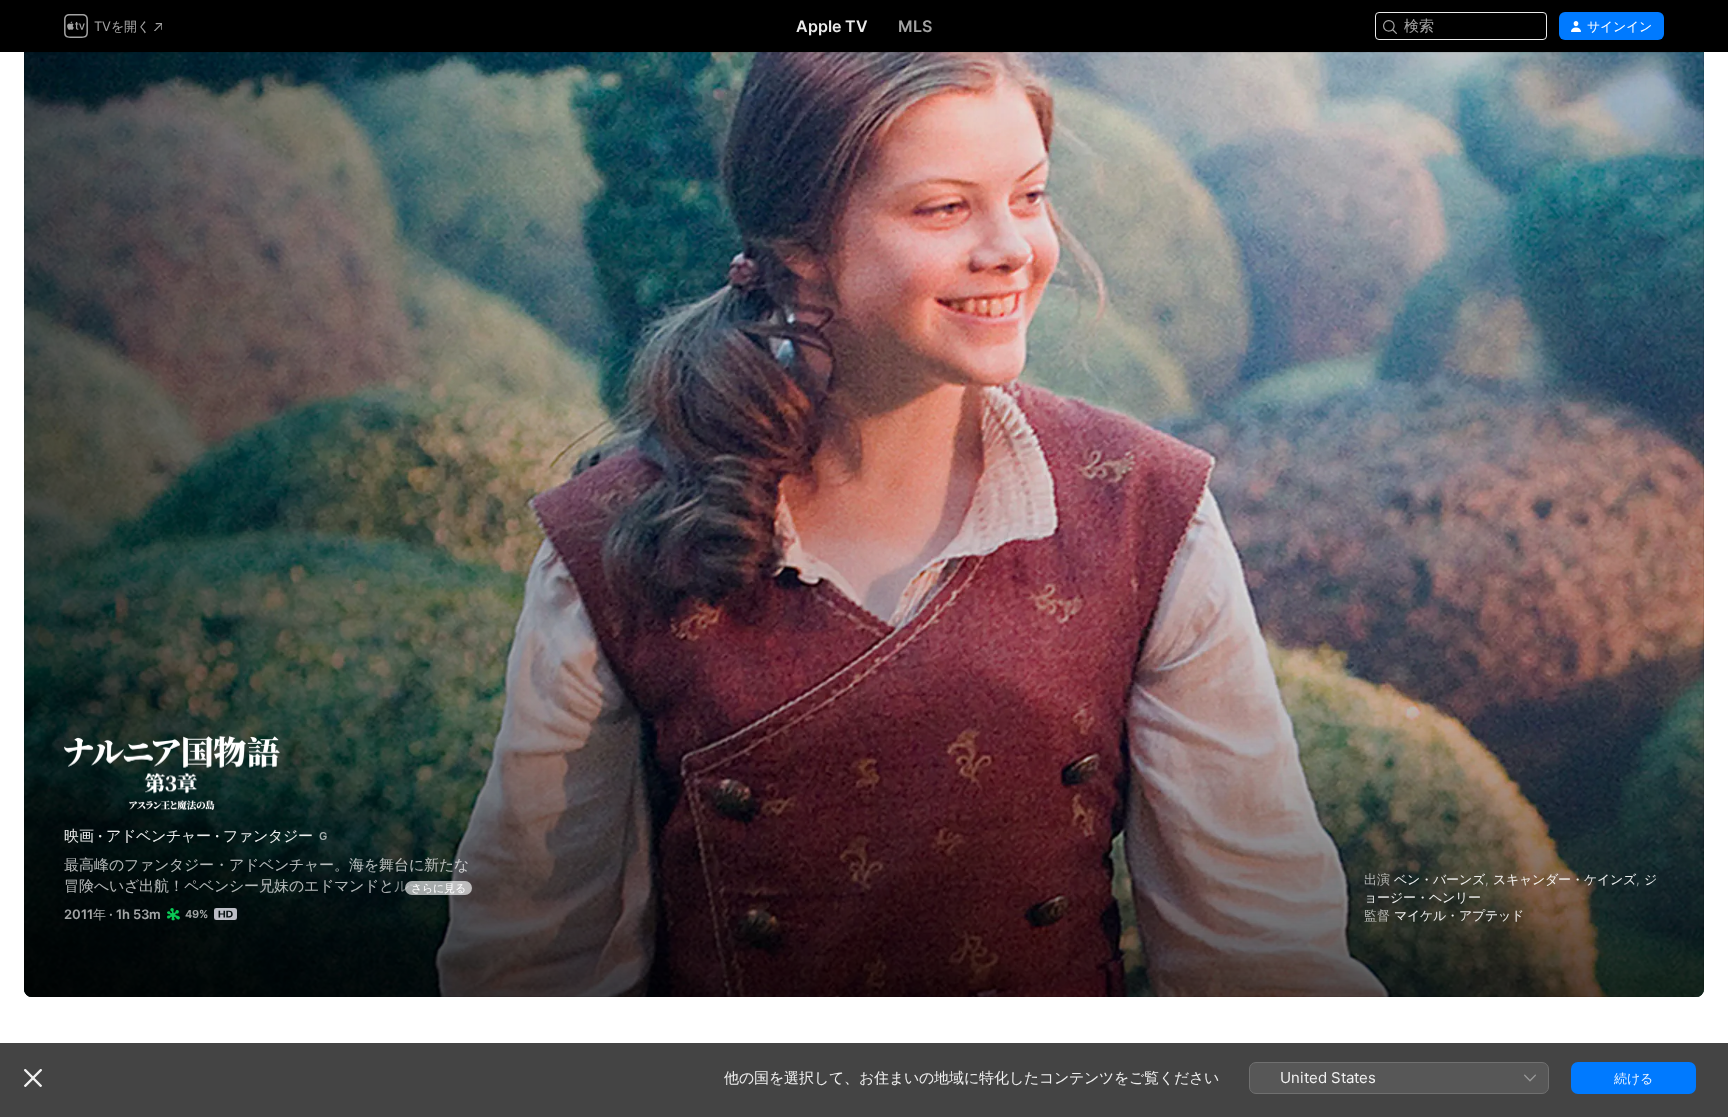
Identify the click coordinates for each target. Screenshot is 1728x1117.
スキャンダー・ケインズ (1564, 879)
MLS (915, 26)
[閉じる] (33, 1078)
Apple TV (832, 26)
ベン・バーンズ (1439, 879)
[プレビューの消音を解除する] (1650, 91)
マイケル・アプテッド (1459, 915)
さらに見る (438, 888)
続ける (1633, 1078)
